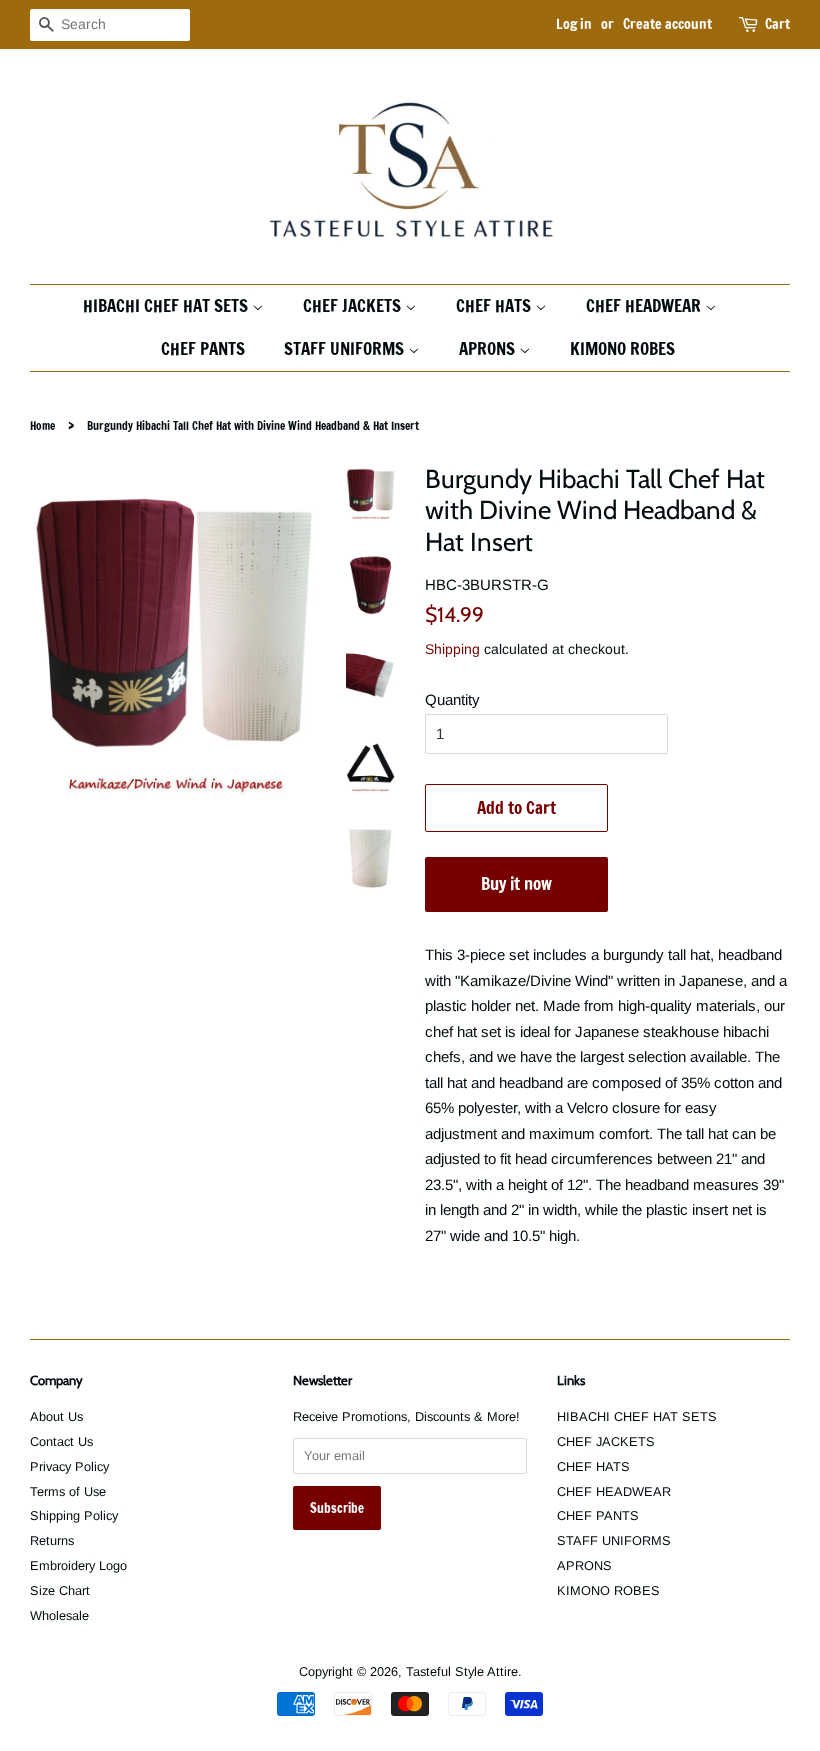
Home (42, 426)
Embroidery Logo (78, 1565)
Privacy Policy (69, 1466)
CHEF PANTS (203, 348)
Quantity (452, 699)
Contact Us (61, 1441)
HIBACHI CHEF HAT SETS (167, 305)
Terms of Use (68, 1491)
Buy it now (516, 883)
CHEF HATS (495, 305)
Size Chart (60, 1590)
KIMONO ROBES (622, 348)
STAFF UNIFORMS (346, 348)
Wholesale (59, 1615)
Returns (52, 1540)
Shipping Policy (74, 1515)
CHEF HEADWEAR (645, 305)
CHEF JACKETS (354, 305)
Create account (667, 24)
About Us (56, 1416)
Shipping (452, 649)
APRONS (489, 348)
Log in (574, 24)
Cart (777, 24)
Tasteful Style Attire (462, 1671)
